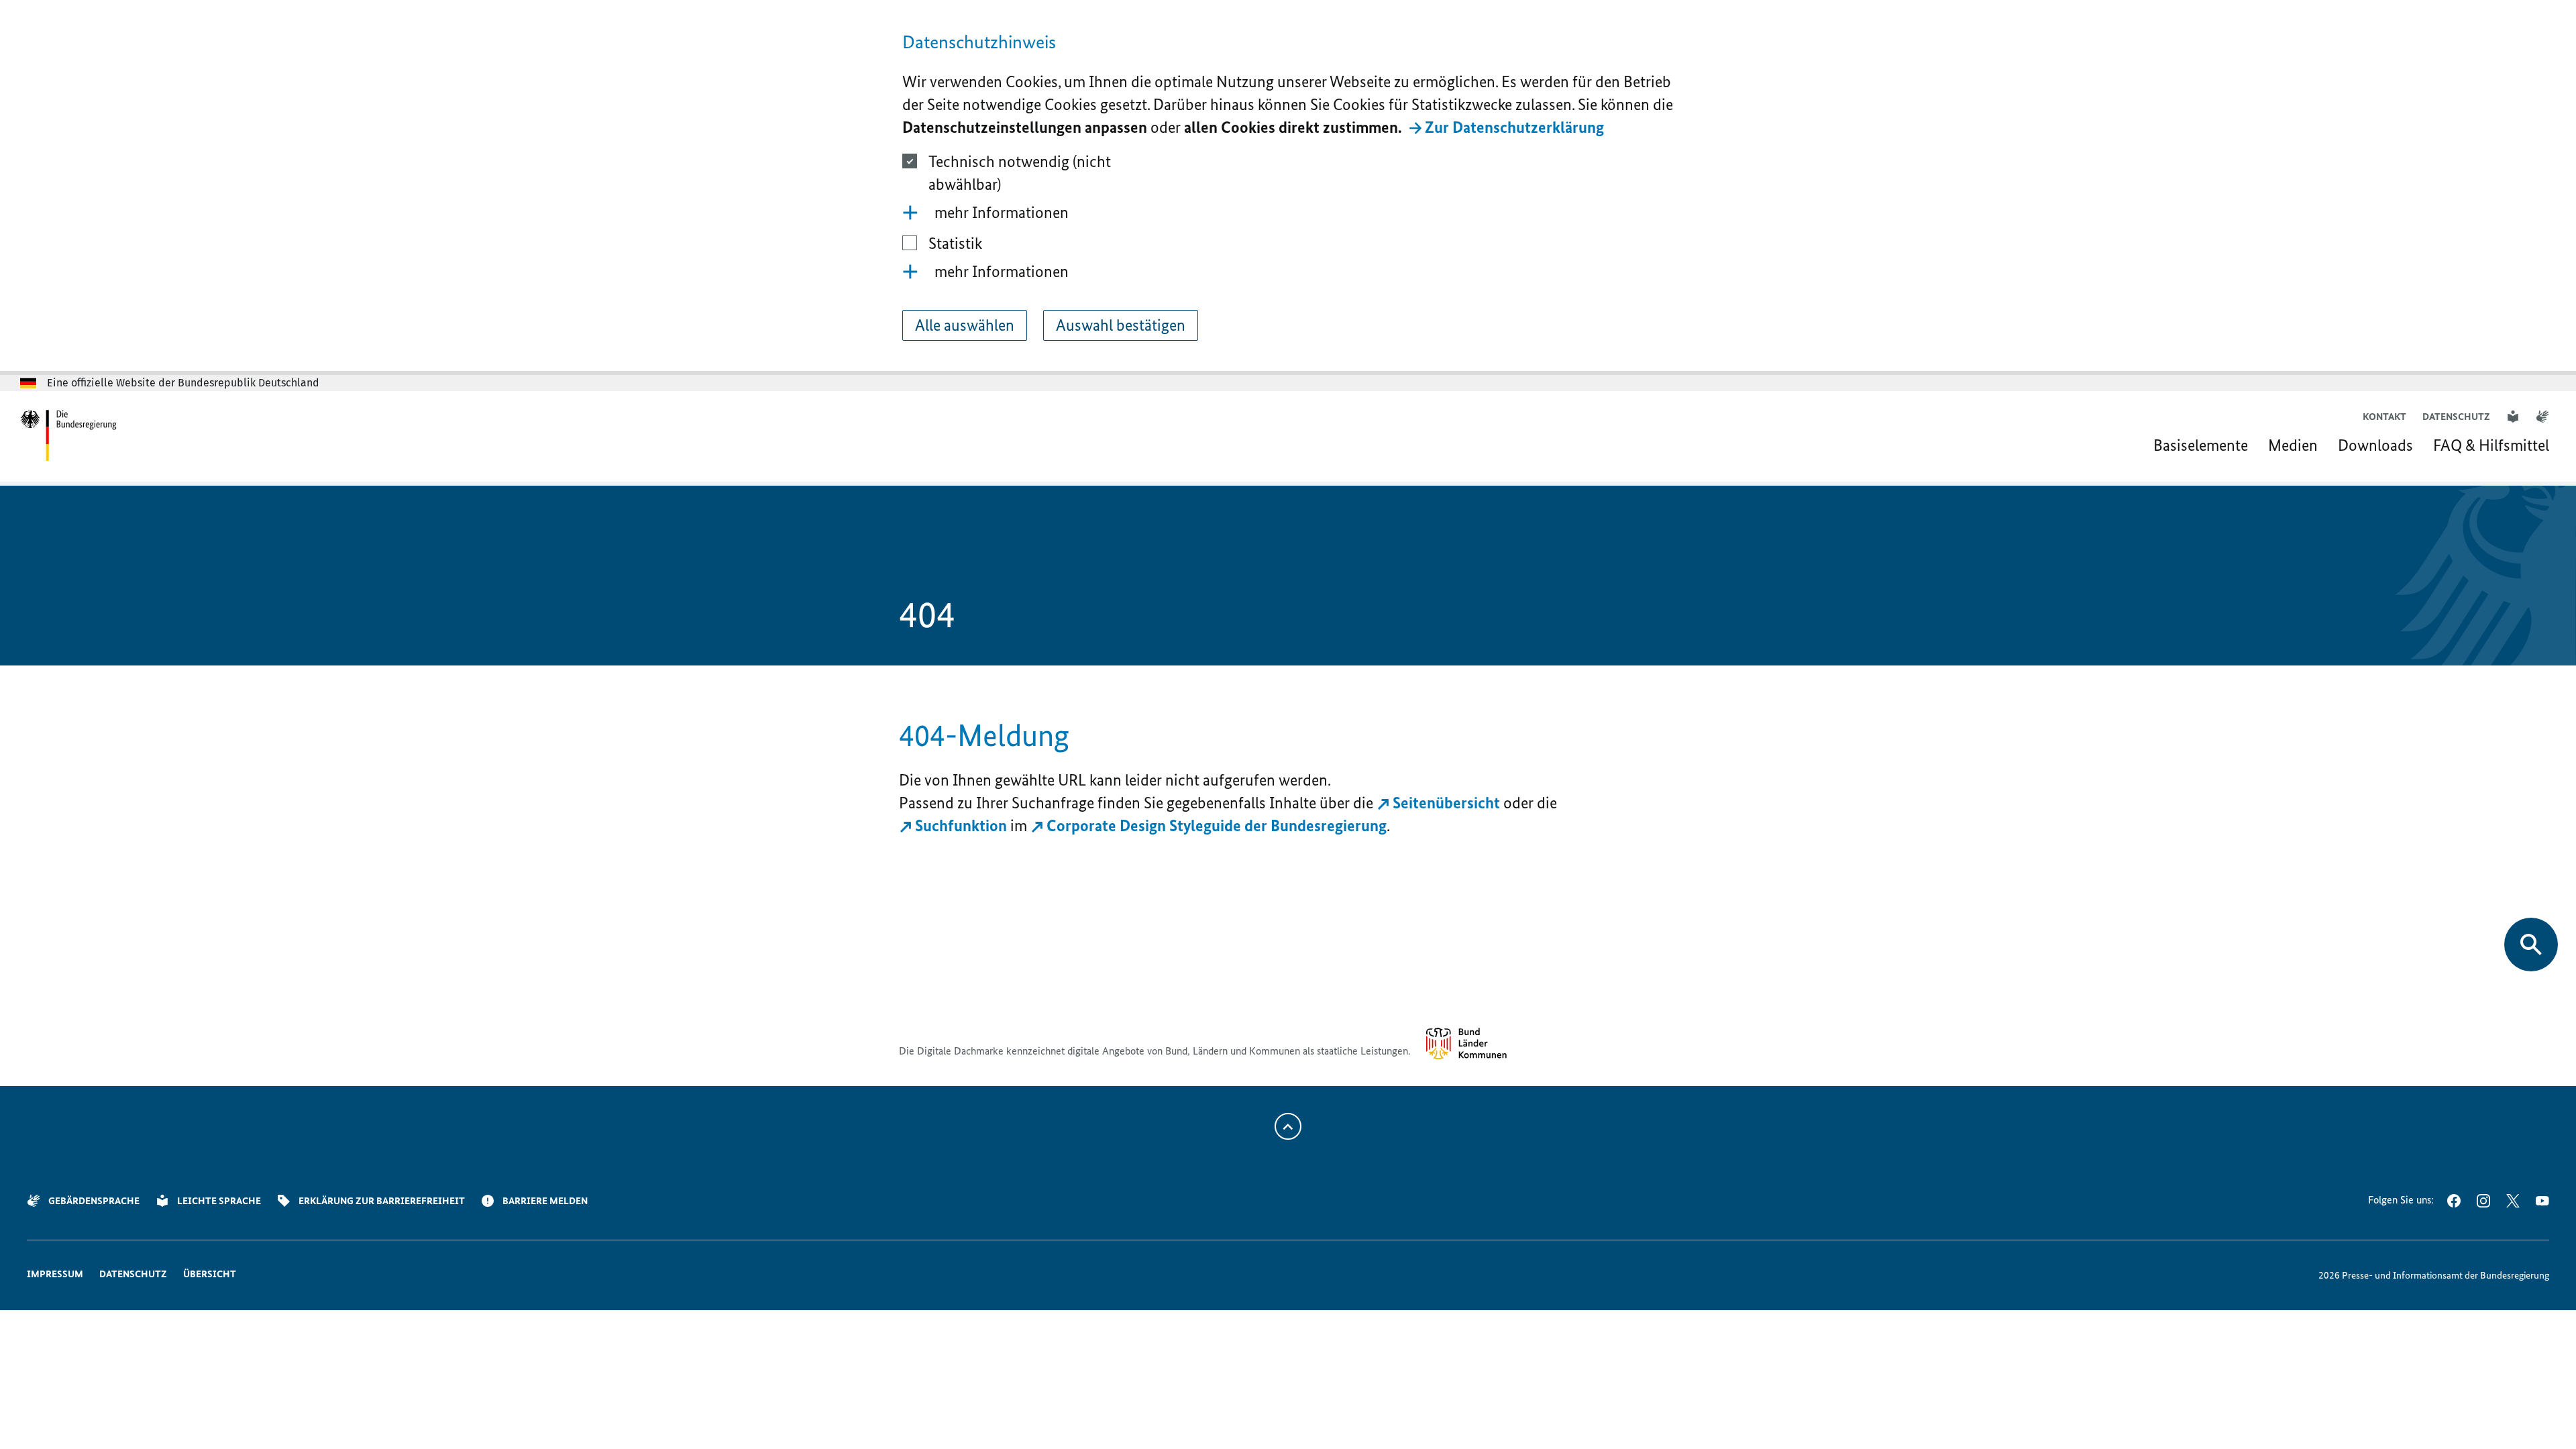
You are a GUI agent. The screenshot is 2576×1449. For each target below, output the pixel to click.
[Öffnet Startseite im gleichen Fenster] (69, 436)
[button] (1288, 213)
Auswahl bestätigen (1121, 325)
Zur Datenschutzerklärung (1514, 127)
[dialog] (1288, 187)
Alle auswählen (965, 325)
